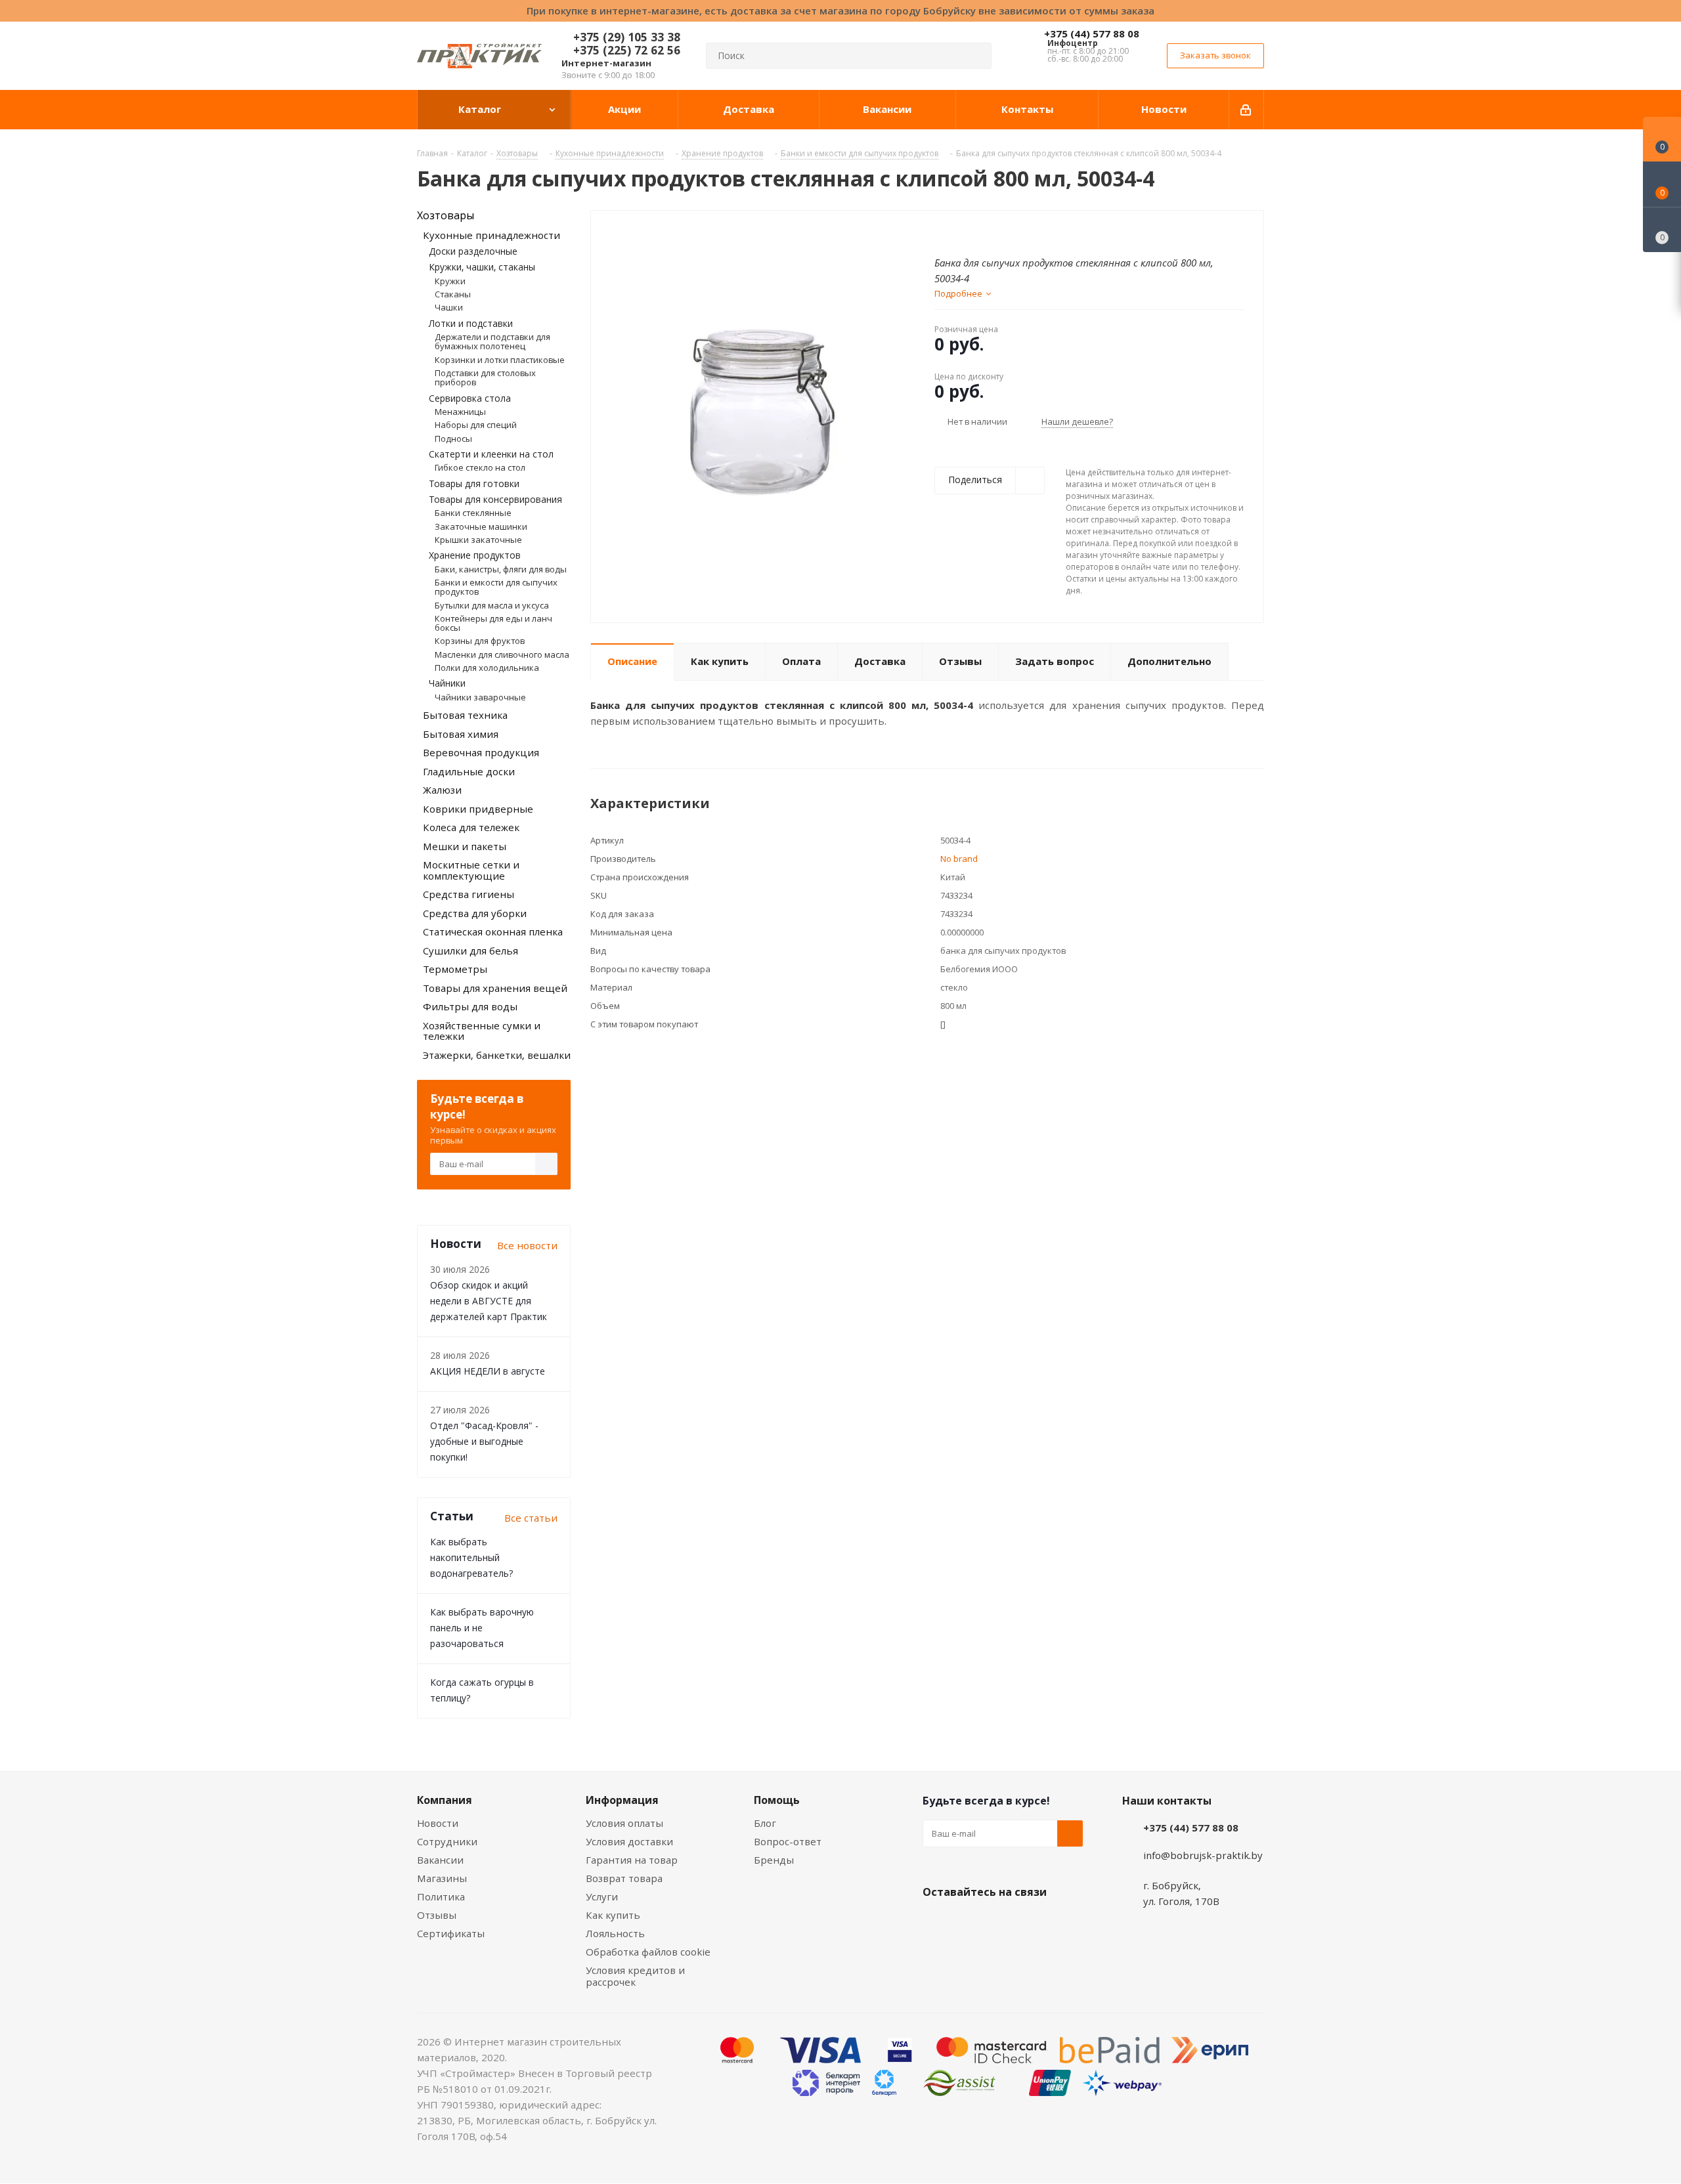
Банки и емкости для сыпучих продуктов (496, 587)
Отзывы (437, 1915)
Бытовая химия (461, 734)
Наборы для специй (476, 425)
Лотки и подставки (471, 323)
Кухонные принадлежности (491, 235)
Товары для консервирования (495, 499)
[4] (978, 232)
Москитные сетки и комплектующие (471, 870)
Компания (445, 1800)
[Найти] (976, 56)
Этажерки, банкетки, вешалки (497, 1055)
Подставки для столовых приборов (485, 377)
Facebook (969, 1923)
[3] (966, 232)
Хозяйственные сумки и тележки (482, 1031)
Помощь (777, 1800)
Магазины (442, 1878)
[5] (991, 232)
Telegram (1034, 1923)
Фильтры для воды (470, 1006)
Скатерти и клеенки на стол (491, 454)
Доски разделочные (473, 251)
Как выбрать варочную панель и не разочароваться (482, 1628)
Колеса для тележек (471, 827)
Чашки (449, 307)
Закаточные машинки (481, 526)
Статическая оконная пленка (493, 931)
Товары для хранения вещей (495, 988)
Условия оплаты (624, 1823)
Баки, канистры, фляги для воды (501, 569)
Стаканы (453, 294)
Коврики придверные (478, 809)
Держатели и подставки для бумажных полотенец (492, 341)
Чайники (447, 683)
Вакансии (440, 1860)
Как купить (613, 1915)
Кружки (450, 281)
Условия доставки (629, 1841)
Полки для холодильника (487, 668)
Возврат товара (624, 1878)
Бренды (774, 1860)
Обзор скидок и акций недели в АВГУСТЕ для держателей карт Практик (489, 1301)
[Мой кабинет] (1247, 110)
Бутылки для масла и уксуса (492, 605)
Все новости (527, 1245)
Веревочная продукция (481, 752)
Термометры (455, 969)
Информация (622, 1800)
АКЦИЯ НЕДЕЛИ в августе (488, 1371)
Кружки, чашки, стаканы (482, 267)
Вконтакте (936, 1923)
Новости (438, 1823)
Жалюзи (442, 790)
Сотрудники (447, 1841)
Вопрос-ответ (788, 1841)
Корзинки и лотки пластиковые (500, 360)
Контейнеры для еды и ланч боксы (493, 623)
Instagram (1001, 1923)
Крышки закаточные (478, 540)
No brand (959, 859)
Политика (441, 1896)
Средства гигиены (469, 894)
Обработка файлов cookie (648, 1952)
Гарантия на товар (632, 1860)
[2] (953, 232)
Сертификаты (451, 1933)
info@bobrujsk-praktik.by (1203, 1855)
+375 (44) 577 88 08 (1092, 33)
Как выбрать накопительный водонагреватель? (471, 1557)
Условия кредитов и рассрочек (635, 1976)
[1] (941, 232)
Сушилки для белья (470, 951)
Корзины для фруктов (480, 641)
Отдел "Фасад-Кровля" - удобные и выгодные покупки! (484, 1441)
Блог (765, 1823)
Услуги (602, 1896)
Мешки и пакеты (465, 846)
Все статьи (531, 1518)
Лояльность (615, 1933)
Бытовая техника (465, 715)
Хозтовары (446, 215)
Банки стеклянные (473, 513)
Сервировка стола (470, 398)
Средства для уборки (475, 913)
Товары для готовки (474, 483)
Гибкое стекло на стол (480, 467)
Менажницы (460, 412)
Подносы (453, 439)
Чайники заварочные (480, 697)
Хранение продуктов (475, 555)
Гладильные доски (469, 771)
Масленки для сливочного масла (502, 654)
